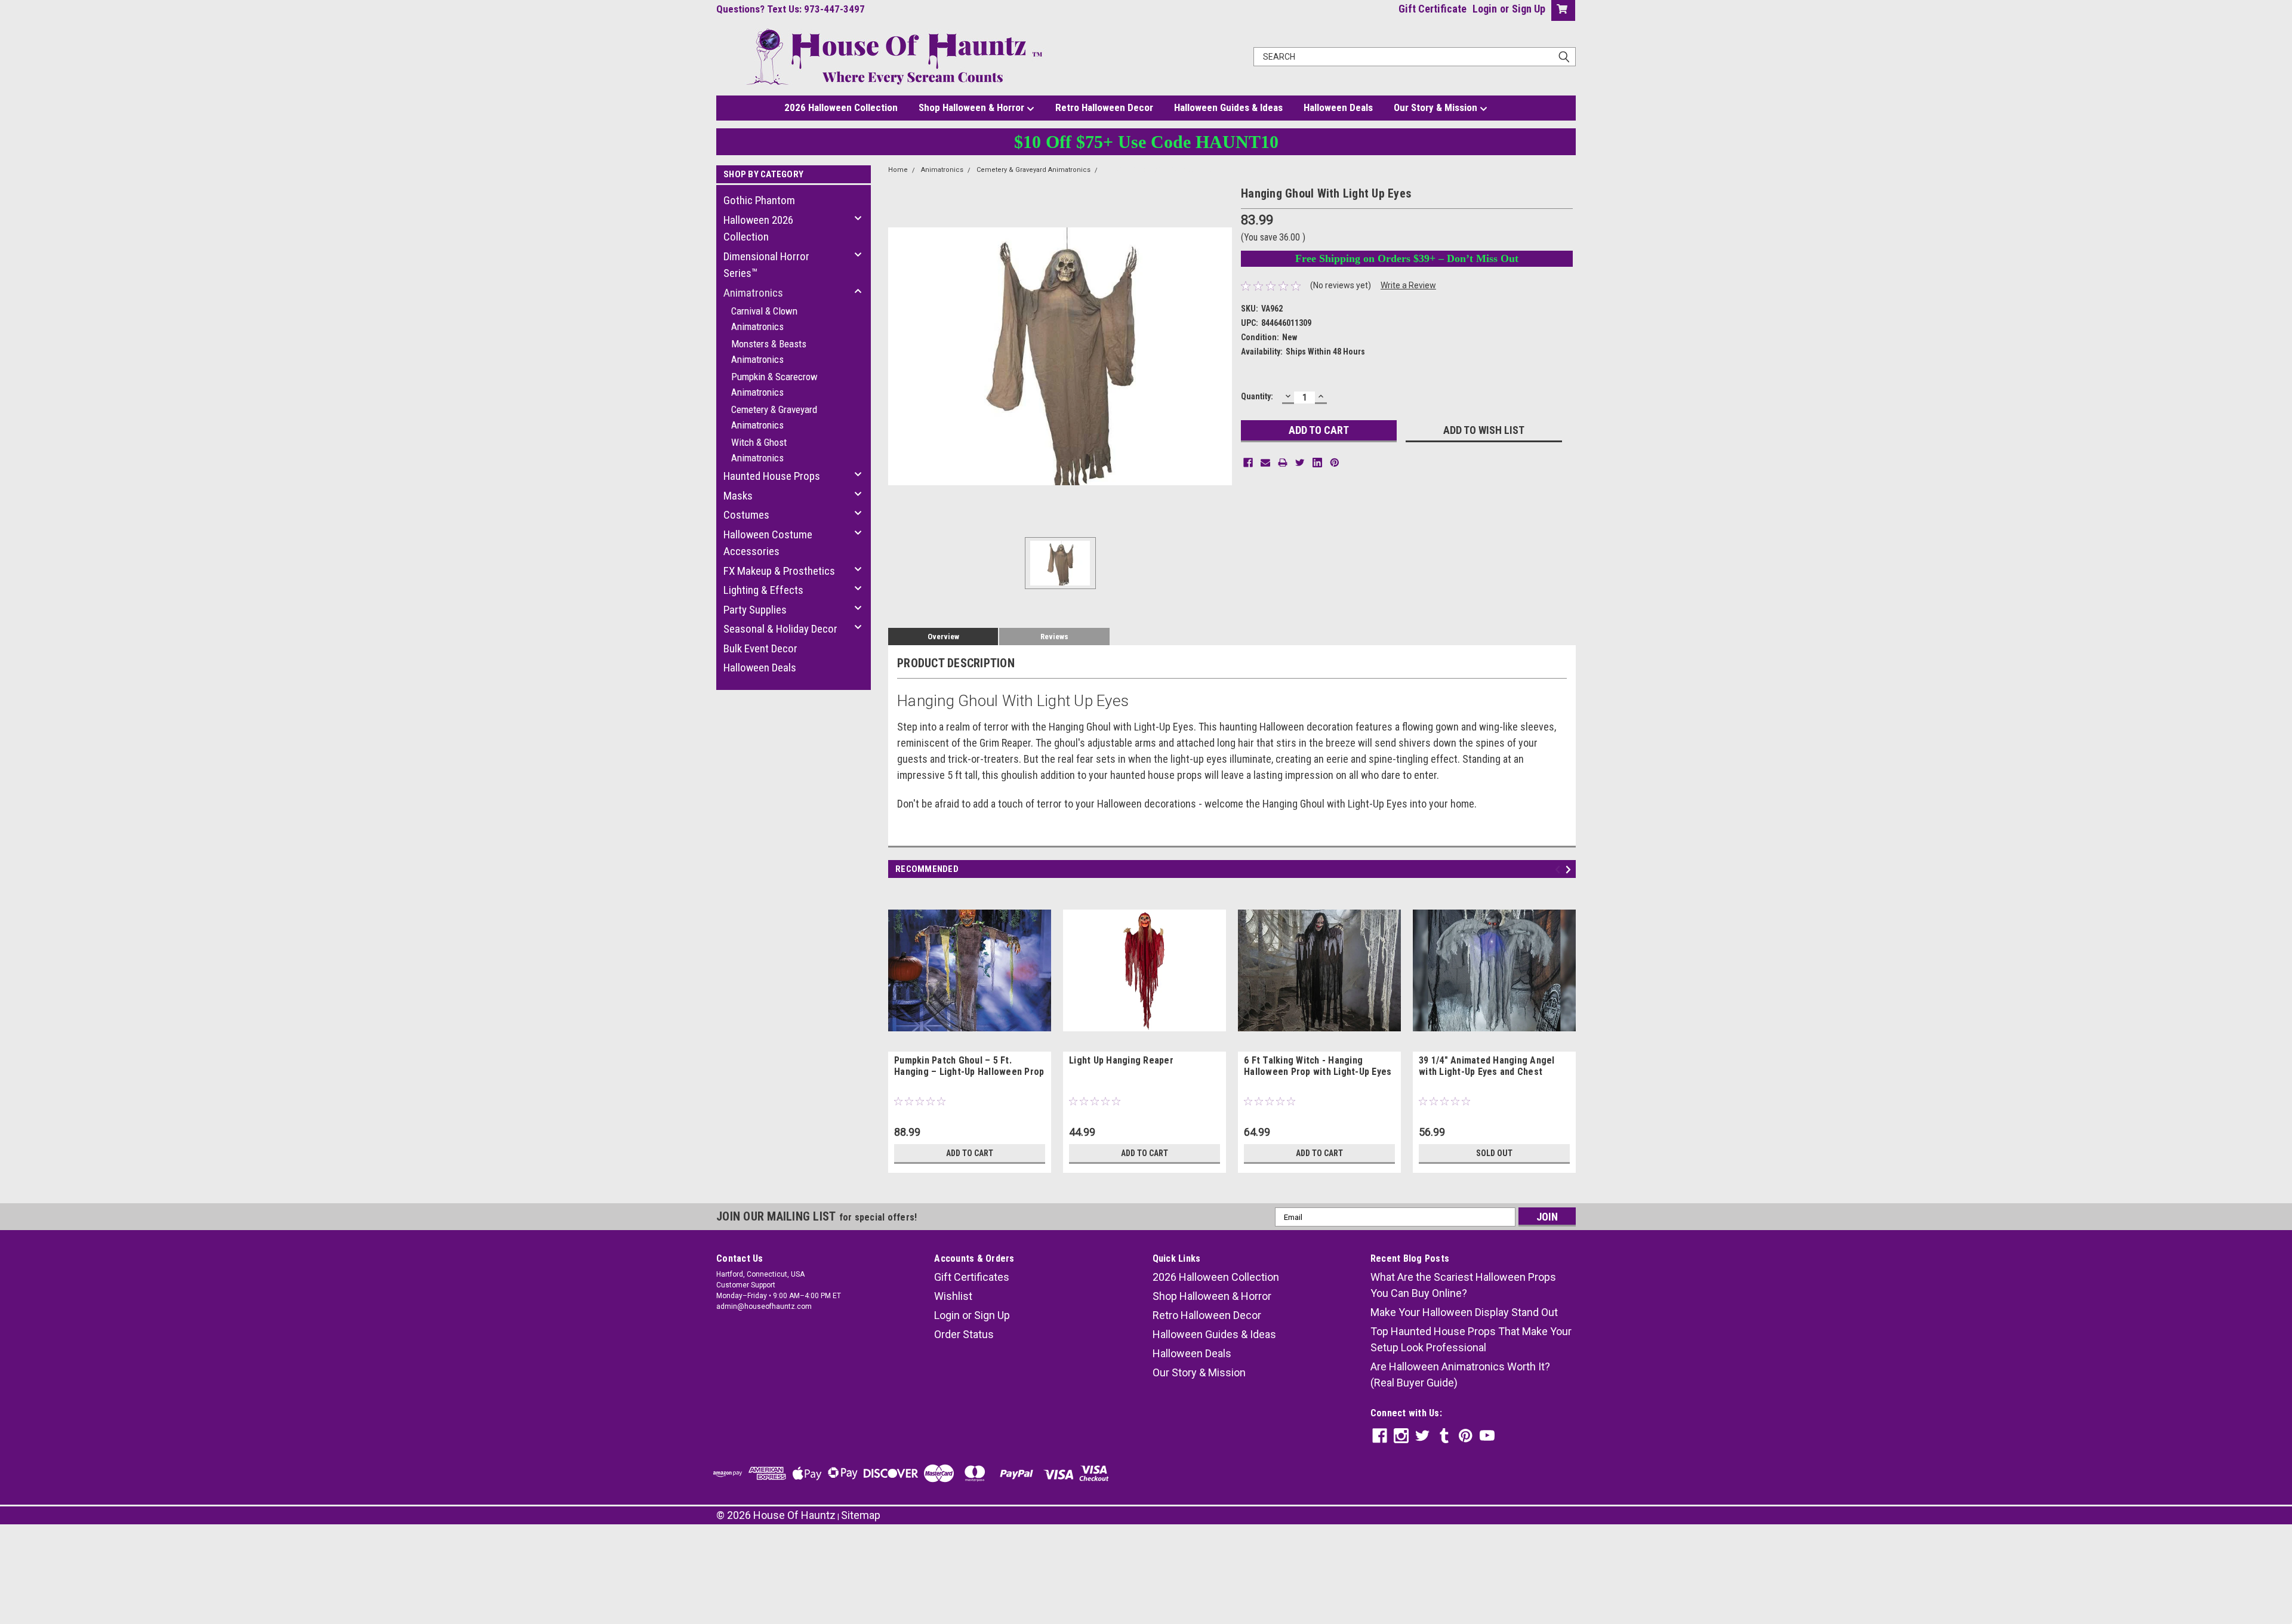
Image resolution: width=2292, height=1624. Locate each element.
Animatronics (753, 293)
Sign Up (1529, 9)
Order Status (964, 1334)
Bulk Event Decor (760, 648)
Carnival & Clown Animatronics (764, 319)
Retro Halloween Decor (1104, 107)
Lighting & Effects (763, 590)
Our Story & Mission (1437, 107)
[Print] (1283, 463)
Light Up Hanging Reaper (1121, 1060)
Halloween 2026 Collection (758, 229)
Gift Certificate (1432, 9)
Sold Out (1494, 1153)
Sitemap (861, 1515)
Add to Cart (970, 1153)
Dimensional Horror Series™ (766, 265)
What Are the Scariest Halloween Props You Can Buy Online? (1463, 1285)
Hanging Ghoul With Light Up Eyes (1157, 170)
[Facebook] (1248, 463)
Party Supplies (755, 610)
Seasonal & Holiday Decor (780, 629)
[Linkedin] (1317, 463)
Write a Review (1408, 285)
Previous (1559, 870)
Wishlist (953, 1296)
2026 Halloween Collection (841, 107)
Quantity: (1257, 396)
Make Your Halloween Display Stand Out (1464, 1312)
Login (1485, 9)
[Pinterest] (1335, 463)
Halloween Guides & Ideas (1228, 107)
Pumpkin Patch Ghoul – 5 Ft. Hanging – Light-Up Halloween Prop (969, 1066)
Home (898, 170)
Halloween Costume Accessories (768, 543)
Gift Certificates (972, 1277)
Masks (738, 496)
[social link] (1380, 1436)
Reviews (1054, 637)
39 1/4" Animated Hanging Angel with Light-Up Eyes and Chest (1487, 1066)
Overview (943, 637)
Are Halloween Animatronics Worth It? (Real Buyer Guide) (1460, 1375)
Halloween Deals (1338, 107)
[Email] (1265, 463)
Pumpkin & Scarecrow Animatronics (774, 384)
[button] (1146, 1559)
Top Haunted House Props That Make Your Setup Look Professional (1471, 1339)
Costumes (746, 515)
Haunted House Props (772, 476)
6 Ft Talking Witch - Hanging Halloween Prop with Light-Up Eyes (1318, 1066)
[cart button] (1561, 10)
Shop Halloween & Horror (973, 107)
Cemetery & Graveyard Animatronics (774, 417)
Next (1570, 870)
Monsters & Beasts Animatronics (769, 352)
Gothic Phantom (759, 200)
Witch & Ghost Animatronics (759, 450)
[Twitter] (1300, 463)
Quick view (970, 1043)
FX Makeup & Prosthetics (779, 571)
